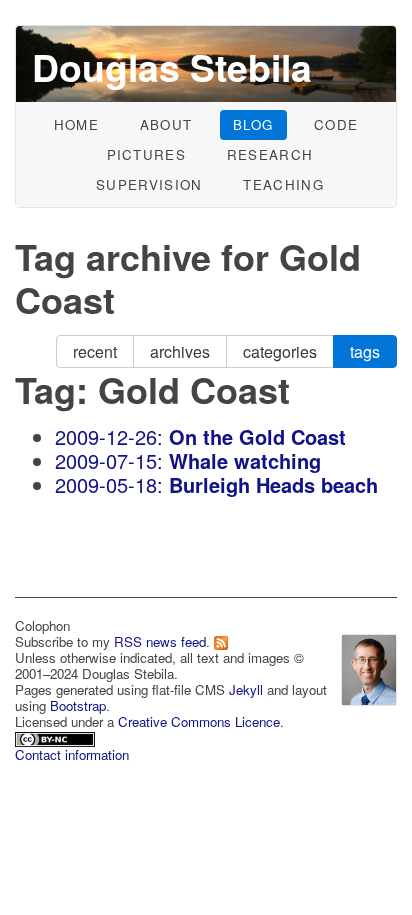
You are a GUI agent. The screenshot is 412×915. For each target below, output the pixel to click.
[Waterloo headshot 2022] (369, 666)
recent (95, 351)
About (166, 124)
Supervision (149, 184)
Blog (253, 124)
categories (280, 351)
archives (180, 351)
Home (76, 124)
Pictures (147, 154)
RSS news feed (160, 641)
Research (270, 154)
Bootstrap (78, 705)
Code (336, 124)
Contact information (72, 754)
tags (365, 351)
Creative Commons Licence (199, 721)
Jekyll (246, 689)
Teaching (283, 184)
